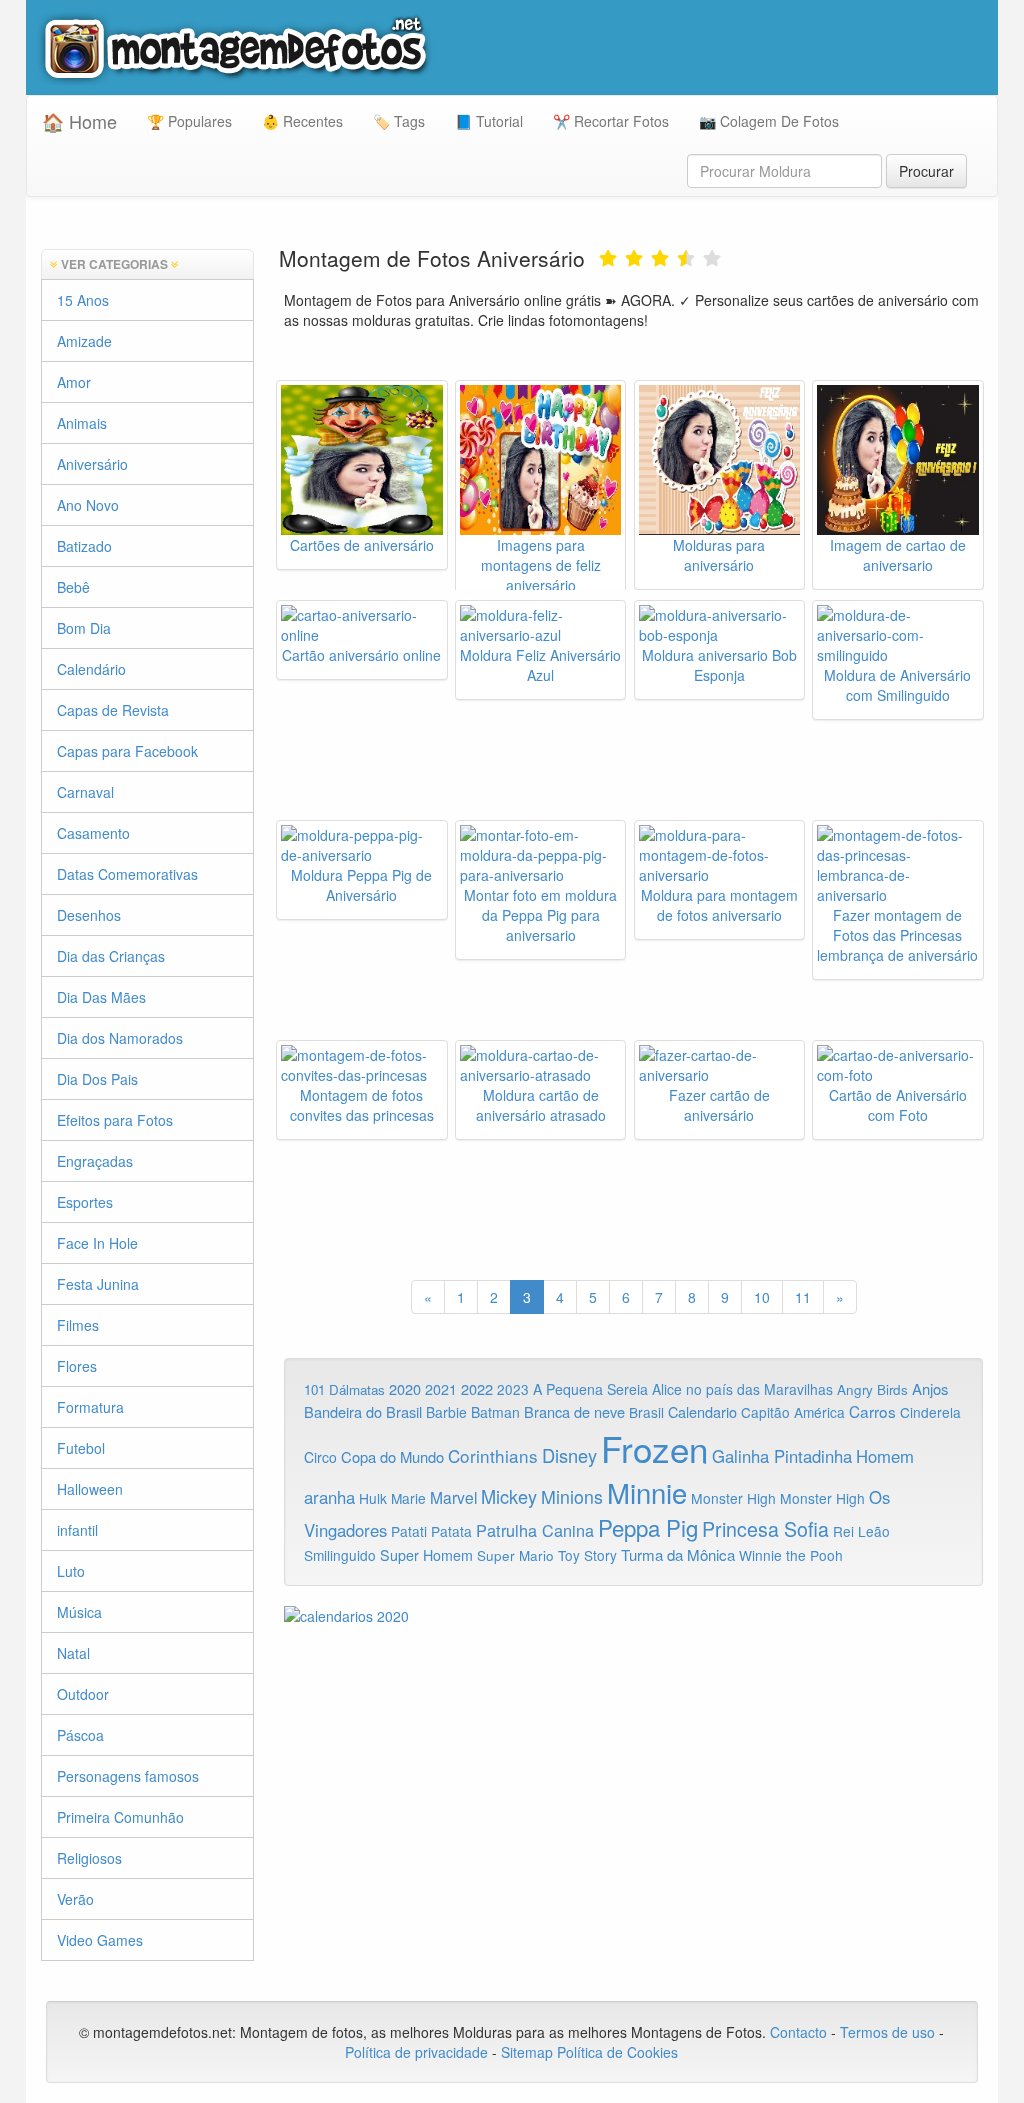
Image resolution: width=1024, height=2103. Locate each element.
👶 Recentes (302, 121)
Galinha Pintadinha (782, 1456)
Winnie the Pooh (791, 1555)
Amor (74, 382)
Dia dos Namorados (120, 1038)
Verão (75, 1899)
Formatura (90, 1407)
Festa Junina (98, 1284)
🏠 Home (79, 121)
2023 (513, 1389)
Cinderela (930, 1412)
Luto (71, 1571)
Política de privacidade (416, 2052)
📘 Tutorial (489, 121)
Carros (872, 1411)
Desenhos (89, 915)
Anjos (930, 1388)
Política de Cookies (617, 2052)
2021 (441, 1389)
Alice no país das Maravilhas (742, 1389)
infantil (77, 1530)
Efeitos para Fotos (115, 1120)
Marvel (453, 1497)
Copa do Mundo (392, 1456)
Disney (569, 1455)
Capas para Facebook (127, 751)
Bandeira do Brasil (363, 1411)
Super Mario (515, 1555)
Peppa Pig (648, 1527)
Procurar (926, 171)
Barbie (446, 1412)
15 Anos (83, 300)
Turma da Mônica (678, 1554)
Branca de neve (574, 1411)
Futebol (81, 1448)
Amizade (84, 341)
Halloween (90, 1489)
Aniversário (92, 464)
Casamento (93, 833)
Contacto (800, 2032)
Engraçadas (95, 1161)
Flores (77, 1366)
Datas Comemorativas (127, 874)
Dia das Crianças (111, 956)
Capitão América (793, 1412)
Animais (82, 423)
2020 (405, 1388)
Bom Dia (84, 628)
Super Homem (426, 1555)
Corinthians (493, 1455)
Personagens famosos (128, 1776)
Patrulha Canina (535, 1530)
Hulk (373, 1498)
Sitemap (527, 2052)
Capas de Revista (113, 710)
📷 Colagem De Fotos (769, 121)
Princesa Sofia (765, 1528)
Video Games (100, 1940)
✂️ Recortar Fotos (611, 121)
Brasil (646, 1412)
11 (803, 1297)
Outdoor (83, 1694)
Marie (408, 1498)
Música (79, 1612)
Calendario (702, 1411)
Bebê (73, 587)
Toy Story (587, 1555)
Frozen (654, 1448)
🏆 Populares (189, 121)
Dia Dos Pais (97, 1079)
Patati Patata (431, 1531)
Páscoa (80, 1735)
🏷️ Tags (399, 121)
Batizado (84, 546)
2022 (477, 1388)
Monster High (733, 1498)
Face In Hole (97, 1243)
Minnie (647, 1492)
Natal (73, 1653)
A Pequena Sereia (590, 1389)
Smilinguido (340, 1555)
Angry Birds (872, 1389)
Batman (495, 1412)
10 (762, 1297)
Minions (572, 1496)
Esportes (85, 1202)
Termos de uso (887, 2032)
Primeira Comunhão (120, 1817)
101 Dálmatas (344, 1389)
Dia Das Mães (101, 997)
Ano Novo (88, 505)
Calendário (91, 669)
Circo (320, 1457)
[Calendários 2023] (634, 1616)
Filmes (78, 1325)
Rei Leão (861, 1531)
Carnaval (85, 792)
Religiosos (89, 1858)
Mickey (509, 1496)
